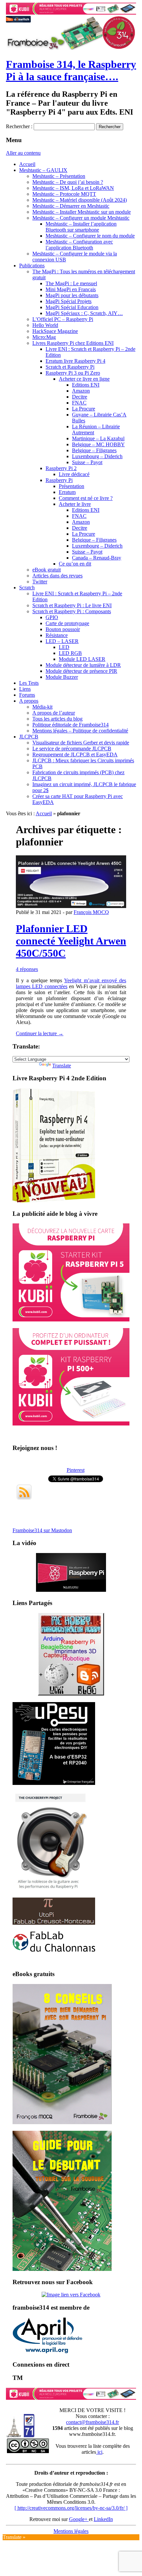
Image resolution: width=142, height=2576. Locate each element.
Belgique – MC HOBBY (98, 444)
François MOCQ (91, 912)
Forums (27, 695)
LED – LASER (62, 641)
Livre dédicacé (74, 474)
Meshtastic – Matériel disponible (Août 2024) (80, 200)
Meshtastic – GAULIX (43, 170)
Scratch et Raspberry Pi (70, 367)
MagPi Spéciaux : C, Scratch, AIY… (84, 313)
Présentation (71, 486)
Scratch (27, 588)
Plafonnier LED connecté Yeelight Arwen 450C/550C (71, 941)
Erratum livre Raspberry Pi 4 (75, 361)
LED (64, 647)
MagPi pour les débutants (72, 295)
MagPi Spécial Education (72, 307)
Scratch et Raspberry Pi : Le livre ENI (72, 605)
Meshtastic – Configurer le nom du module (90, 236)
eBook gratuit (47, 570)
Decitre (80, 397)
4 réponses (27, 969)
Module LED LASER (82, 659)
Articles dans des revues (57, 576)
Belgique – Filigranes (94, 450)
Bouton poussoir (63, 629)
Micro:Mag (44, 337)
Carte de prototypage (67, 623)
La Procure (84, 409)
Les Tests (29, 683)
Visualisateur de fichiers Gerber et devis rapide (81, 743)
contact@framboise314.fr (92, 2422)
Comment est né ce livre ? (86, 498)
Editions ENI (86, 385)
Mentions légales (71, 2531)
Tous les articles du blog (57, 719)
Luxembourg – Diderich (97, 456)
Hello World (45, 325)
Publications (32, 266)
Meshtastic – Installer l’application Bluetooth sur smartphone (81, 227)
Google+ (79, 2519)
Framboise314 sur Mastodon (42, 1530)
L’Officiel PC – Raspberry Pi (63, 319)
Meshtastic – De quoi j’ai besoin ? (68, 182)
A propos (29, 701)
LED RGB (70, 653)
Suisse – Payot (87, 462)
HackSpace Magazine (55, 331)
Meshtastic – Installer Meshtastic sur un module (82, 212)
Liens (25, 689)
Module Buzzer (62, 677)
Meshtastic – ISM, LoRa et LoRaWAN (73, 188)
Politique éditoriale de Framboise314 (71, 725)
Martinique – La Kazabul (98, 438)
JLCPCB (29, 737)
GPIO (52, 617)
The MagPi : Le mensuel (71, 283)
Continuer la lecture (40, 1033)
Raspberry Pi (59, 480)
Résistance (57, 635)
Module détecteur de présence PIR (81, 671)
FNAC (79, 403)
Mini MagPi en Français (71, 289)
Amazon (81, 391)
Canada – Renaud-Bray (97, 558)
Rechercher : (19, 126)
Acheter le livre (75, 504)
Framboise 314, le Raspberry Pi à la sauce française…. (71, 70)
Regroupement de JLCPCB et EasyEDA (75, 754)
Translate (62, 1066)
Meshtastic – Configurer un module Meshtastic (81, 218)
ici (99, 2452)
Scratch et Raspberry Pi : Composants (72, 611)
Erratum (67, 492)
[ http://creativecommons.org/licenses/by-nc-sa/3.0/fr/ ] (71, 2508)
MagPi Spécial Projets (69, 301)
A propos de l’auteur (54, 713)
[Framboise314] (71, 2295)
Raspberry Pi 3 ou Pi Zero (73, 373)
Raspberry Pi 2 (61, 468)
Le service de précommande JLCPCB (72, 749)
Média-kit (42, 707)
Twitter (40, 582)
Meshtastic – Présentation (59, 176)
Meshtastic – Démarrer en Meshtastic (71, 206)
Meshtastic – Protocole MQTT (64, 194)
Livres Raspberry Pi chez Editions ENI (73, 343)
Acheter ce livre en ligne (84, 379)
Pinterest (76, 1470)
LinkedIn (103, 2519)
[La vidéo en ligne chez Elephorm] (71, 1590)
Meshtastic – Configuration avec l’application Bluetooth (79, 245)
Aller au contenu (23, 153)
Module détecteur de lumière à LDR (83, 665)
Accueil (27, 164)
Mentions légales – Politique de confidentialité (80, 731)
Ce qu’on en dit (75, 564)
